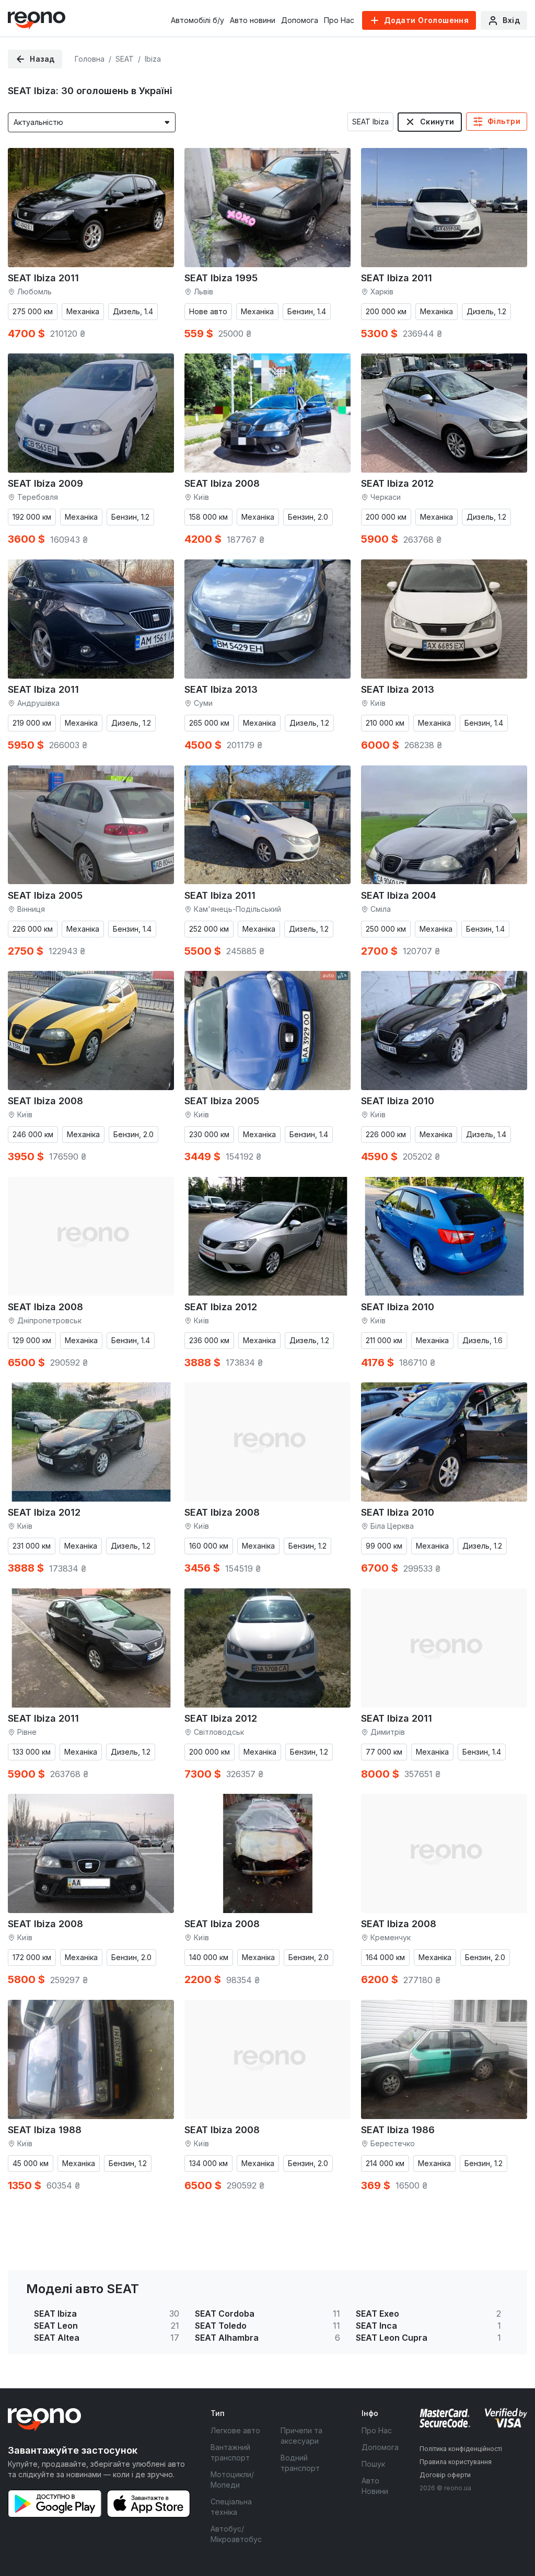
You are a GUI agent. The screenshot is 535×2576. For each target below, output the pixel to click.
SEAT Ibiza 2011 (43, 278)
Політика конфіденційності (461, 2449)
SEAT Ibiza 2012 (397, 483)
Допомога (300, 20)
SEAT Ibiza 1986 (398, 2130)
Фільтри (504, 121)
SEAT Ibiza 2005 (45, 895)
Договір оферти (445, 2475)
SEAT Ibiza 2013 (221, 689)
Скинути (437, 122)
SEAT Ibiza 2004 (399, 895)
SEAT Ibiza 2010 (398, 1101)
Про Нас (339, 20)
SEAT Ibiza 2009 (45, 483)
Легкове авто (235, 2430)
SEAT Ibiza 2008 (222, 483)
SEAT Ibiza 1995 (221, 278)
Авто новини (253, 20)
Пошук (373, 2464)
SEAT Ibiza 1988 (45, 2130)
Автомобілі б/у (197, 20)
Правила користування (456, 2462)
